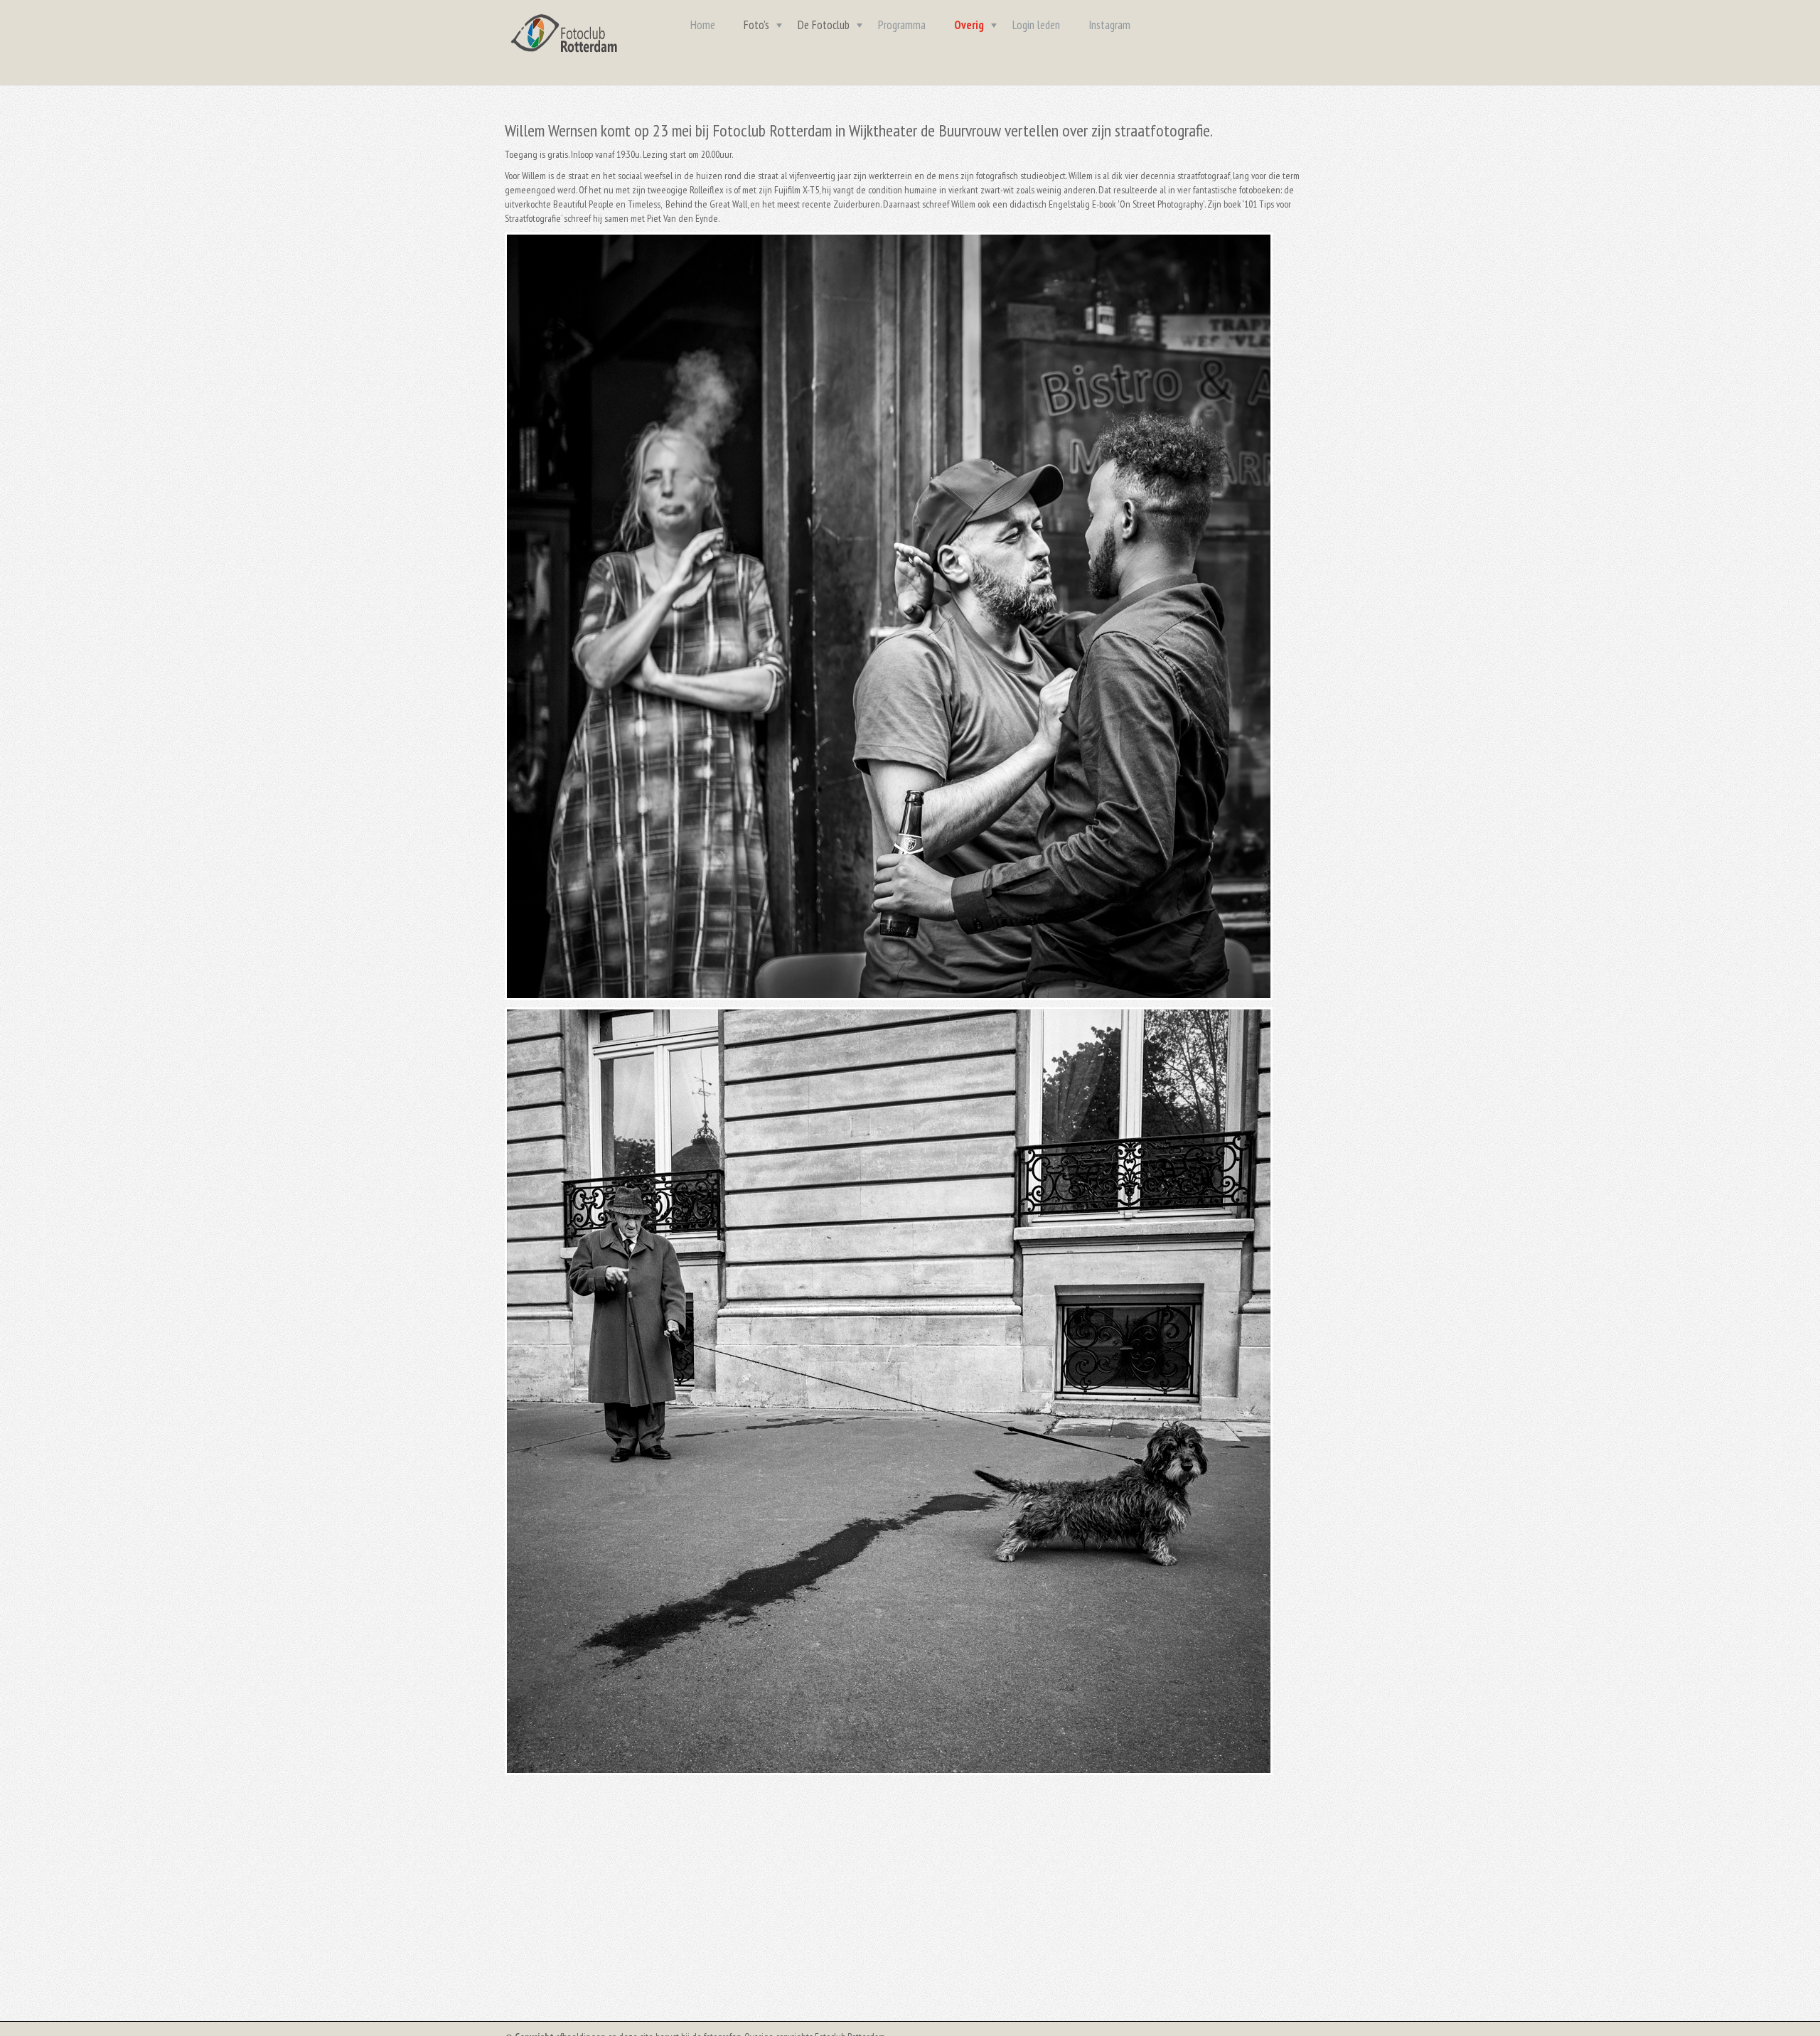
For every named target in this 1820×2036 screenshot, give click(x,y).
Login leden (1036, 25)
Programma (902, 25)
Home (703, 25)
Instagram (1109, 25)
